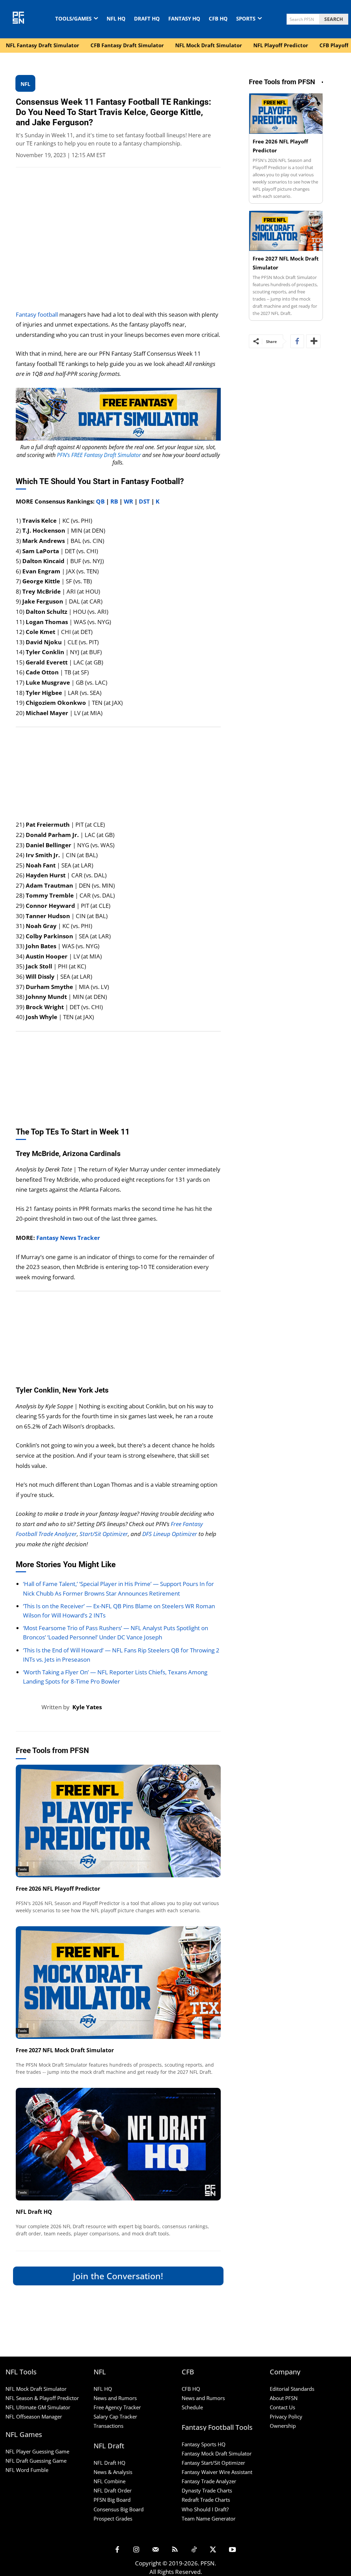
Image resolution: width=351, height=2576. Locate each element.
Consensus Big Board (119, 2509)
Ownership (283, 2426)
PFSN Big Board (112, 2500)
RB (114, 501)
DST (144, 501)
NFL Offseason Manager (34, 2416)
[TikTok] (194, 2550)
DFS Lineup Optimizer (170, 1534)
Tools (22, 1869)
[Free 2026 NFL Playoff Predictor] (118, 1821)
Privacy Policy (286, 2416)
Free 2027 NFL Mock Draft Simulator (65, 2050)
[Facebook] (297, 341)
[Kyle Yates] (29, 1707)
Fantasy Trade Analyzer (209, 2481)
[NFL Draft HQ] (118, 2144)
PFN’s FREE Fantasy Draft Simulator (99, 455)
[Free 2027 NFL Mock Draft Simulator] (118, 1983)
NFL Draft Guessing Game (36, 2461)
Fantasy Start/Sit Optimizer (213, 2463)
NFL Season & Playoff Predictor (42, 2398)
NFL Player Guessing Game (37, 2451)
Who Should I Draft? (205, 2509)
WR (128, 501)
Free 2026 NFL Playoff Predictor (58, 1889)
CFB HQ (191, 2389)
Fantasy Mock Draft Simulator (217, 2453)
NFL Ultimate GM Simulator (38, 2407)
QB (100, 501)
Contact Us (282, 2407)
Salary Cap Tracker (115, 2416)
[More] (313, 341)
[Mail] (156, 2550)
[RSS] (175, 2550)
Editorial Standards (292, 2389)
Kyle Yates (87, 1707)
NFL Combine (110, 2481)
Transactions (108, 2426)
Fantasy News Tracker (68, 1238)
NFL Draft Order (113, 2490)
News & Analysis (113, 2472)
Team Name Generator (209, 2518)
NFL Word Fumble (27, 2470)
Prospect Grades (113, 2518)
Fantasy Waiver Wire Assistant (217, 2472)
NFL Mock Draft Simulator (36, 2389)
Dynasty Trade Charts (207, 2490)
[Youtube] (232, 2550)
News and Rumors (115, 2398)
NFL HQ (103, 2389)
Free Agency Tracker (117, 2407)
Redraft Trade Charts (206, 2500)
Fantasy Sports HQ (204, 2444)
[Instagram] (136, 2550)
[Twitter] (213, 2550)
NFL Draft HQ (34, 2212)
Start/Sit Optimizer (104, 1534)
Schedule (192, 2407)
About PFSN (284, 2398)
